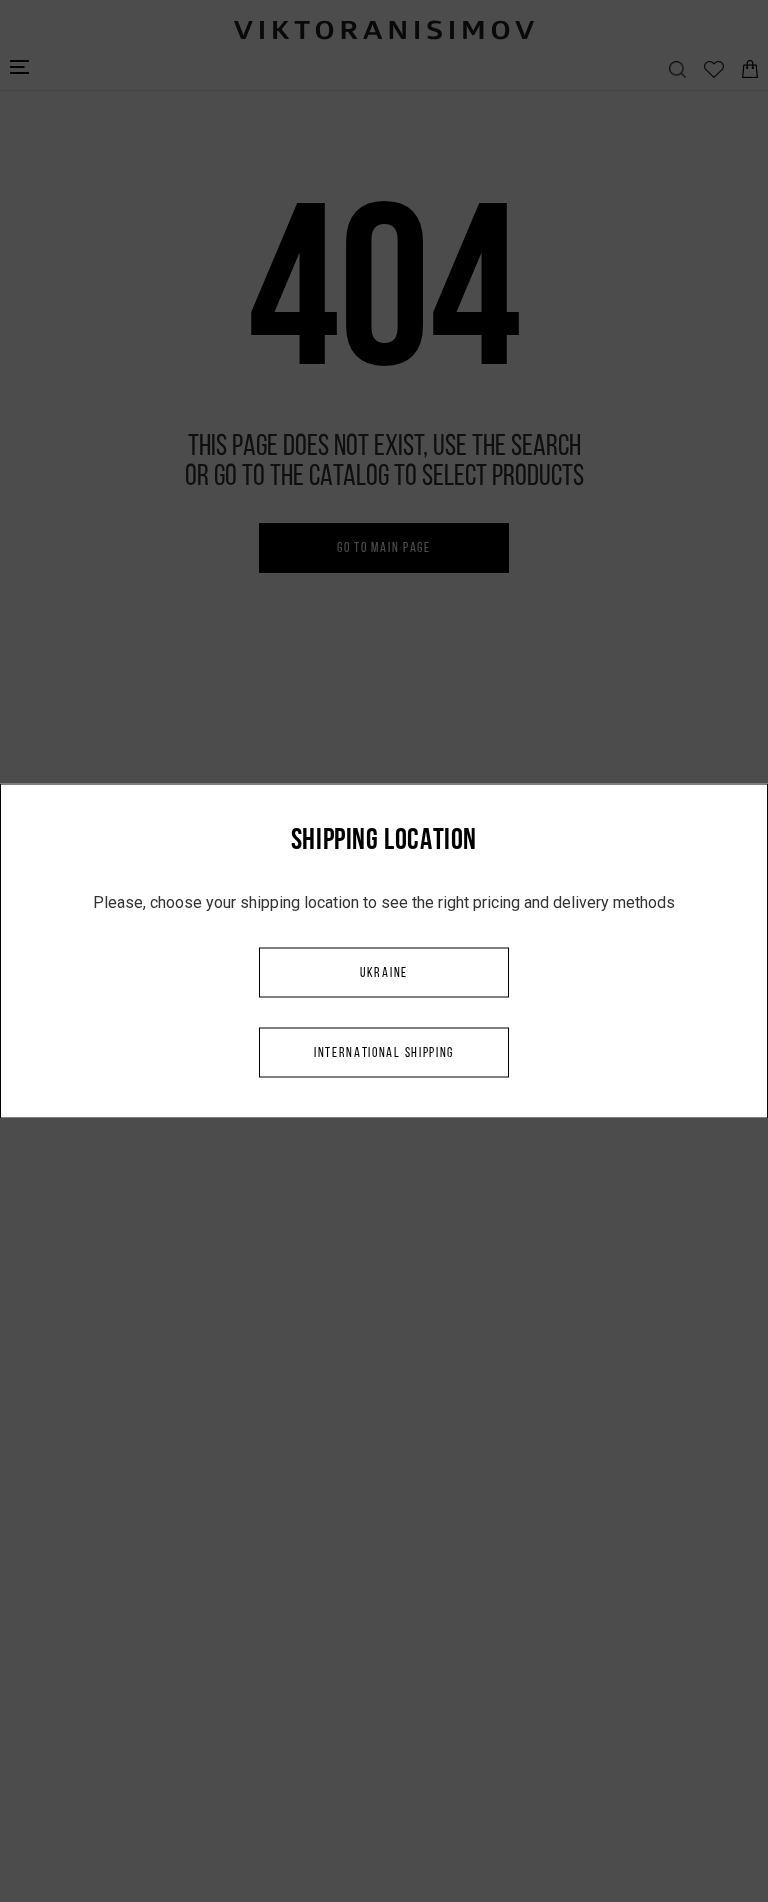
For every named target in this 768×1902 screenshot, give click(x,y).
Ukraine (384, 973)
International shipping (384, 1053)
